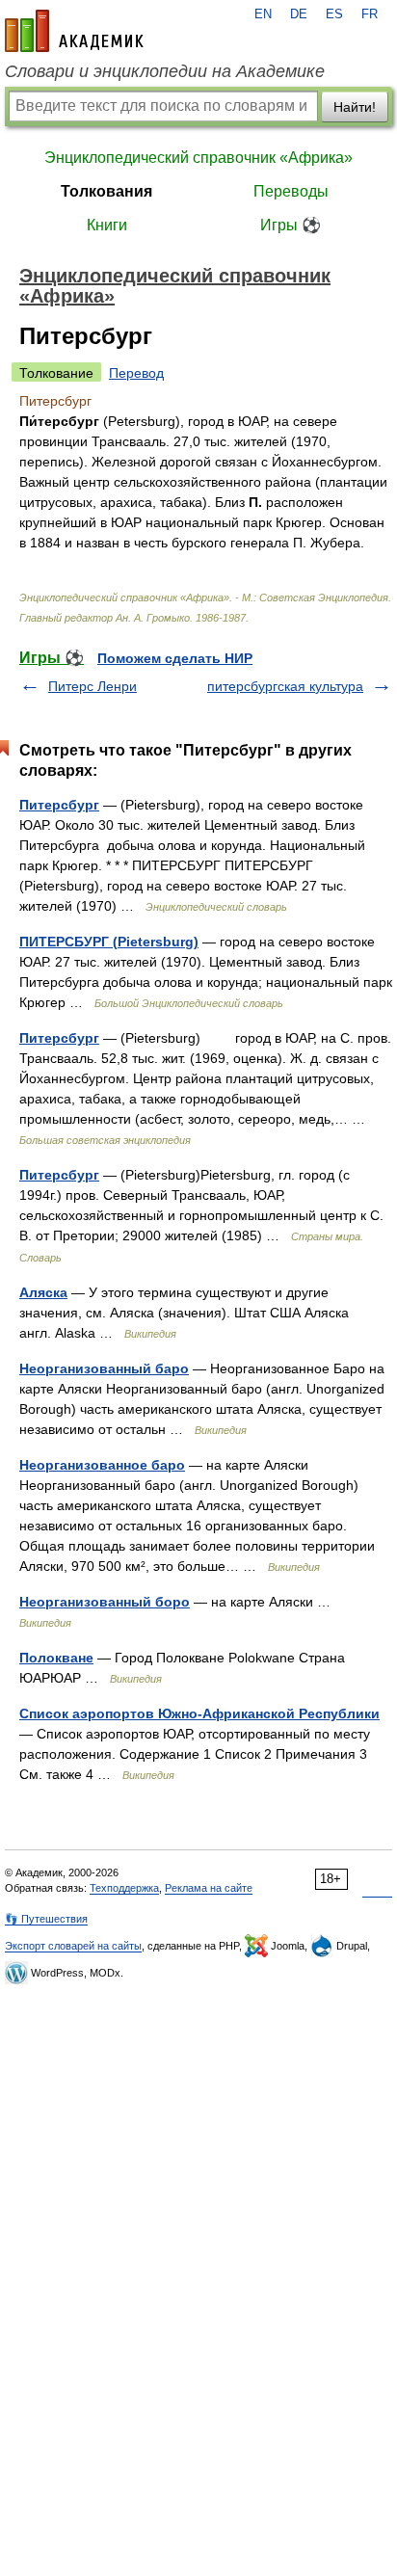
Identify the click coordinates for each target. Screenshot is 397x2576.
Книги (107, 225)
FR (370, 14)
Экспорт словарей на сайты (73, 1946)
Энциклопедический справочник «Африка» (198, 158)
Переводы (291, 191)
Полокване (56, 1658)
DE (299, 14)
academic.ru (74, 31)
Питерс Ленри (93, 686)
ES (334, 14)
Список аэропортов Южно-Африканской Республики (199, 1713)
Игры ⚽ (291, 225)
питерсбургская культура (285, 686)
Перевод (136, 373)
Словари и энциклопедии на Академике (165, 71)
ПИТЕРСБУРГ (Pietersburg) (109, 942)
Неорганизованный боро (105, 1602)
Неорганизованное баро (102, 1465)
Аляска (43, 1292)
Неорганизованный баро (104, 1368)
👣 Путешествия (46, 1919)
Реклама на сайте (209, 1888)
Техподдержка (124, 1888)
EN (263, 14)
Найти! (355, 107)
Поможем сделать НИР (175, 658)
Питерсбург (59, 805)
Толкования (106, 191)
